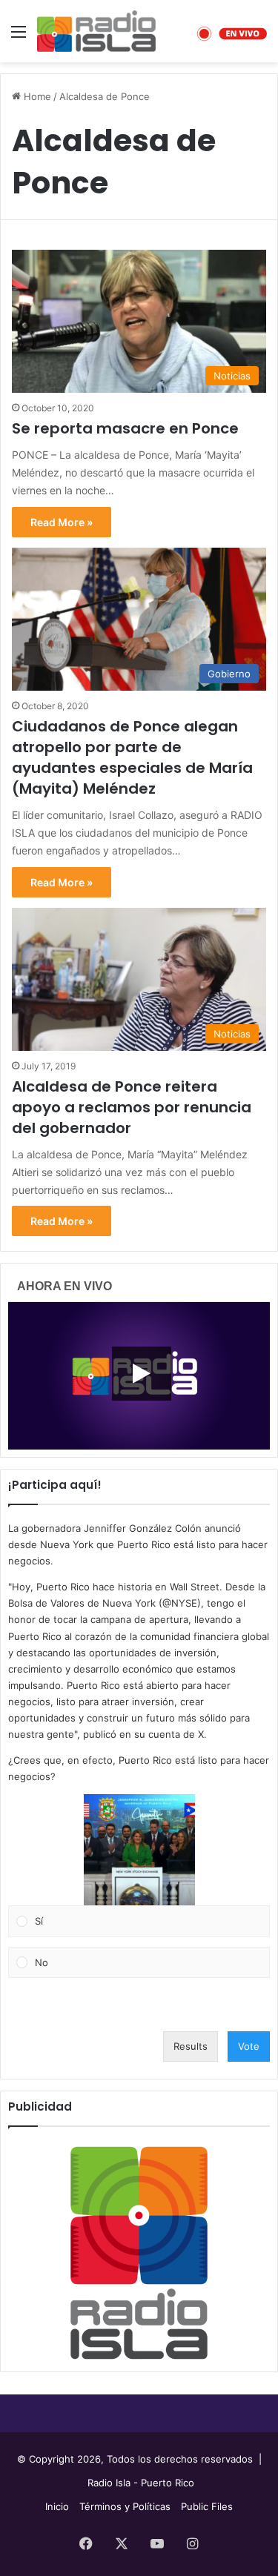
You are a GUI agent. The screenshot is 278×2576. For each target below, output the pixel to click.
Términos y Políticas (125, 2506)
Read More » (62, 522)
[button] (139, 1850)
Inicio (57, 2506)
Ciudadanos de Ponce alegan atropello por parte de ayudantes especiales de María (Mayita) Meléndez (132, 757)
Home (36, 96)
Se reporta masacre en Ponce (125, 428)
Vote (249, 2046)
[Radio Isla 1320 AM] (96, 31)
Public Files (207, 2506)
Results (191, 2046)
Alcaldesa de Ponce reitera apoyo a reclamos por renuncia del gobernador (132, 1107)
